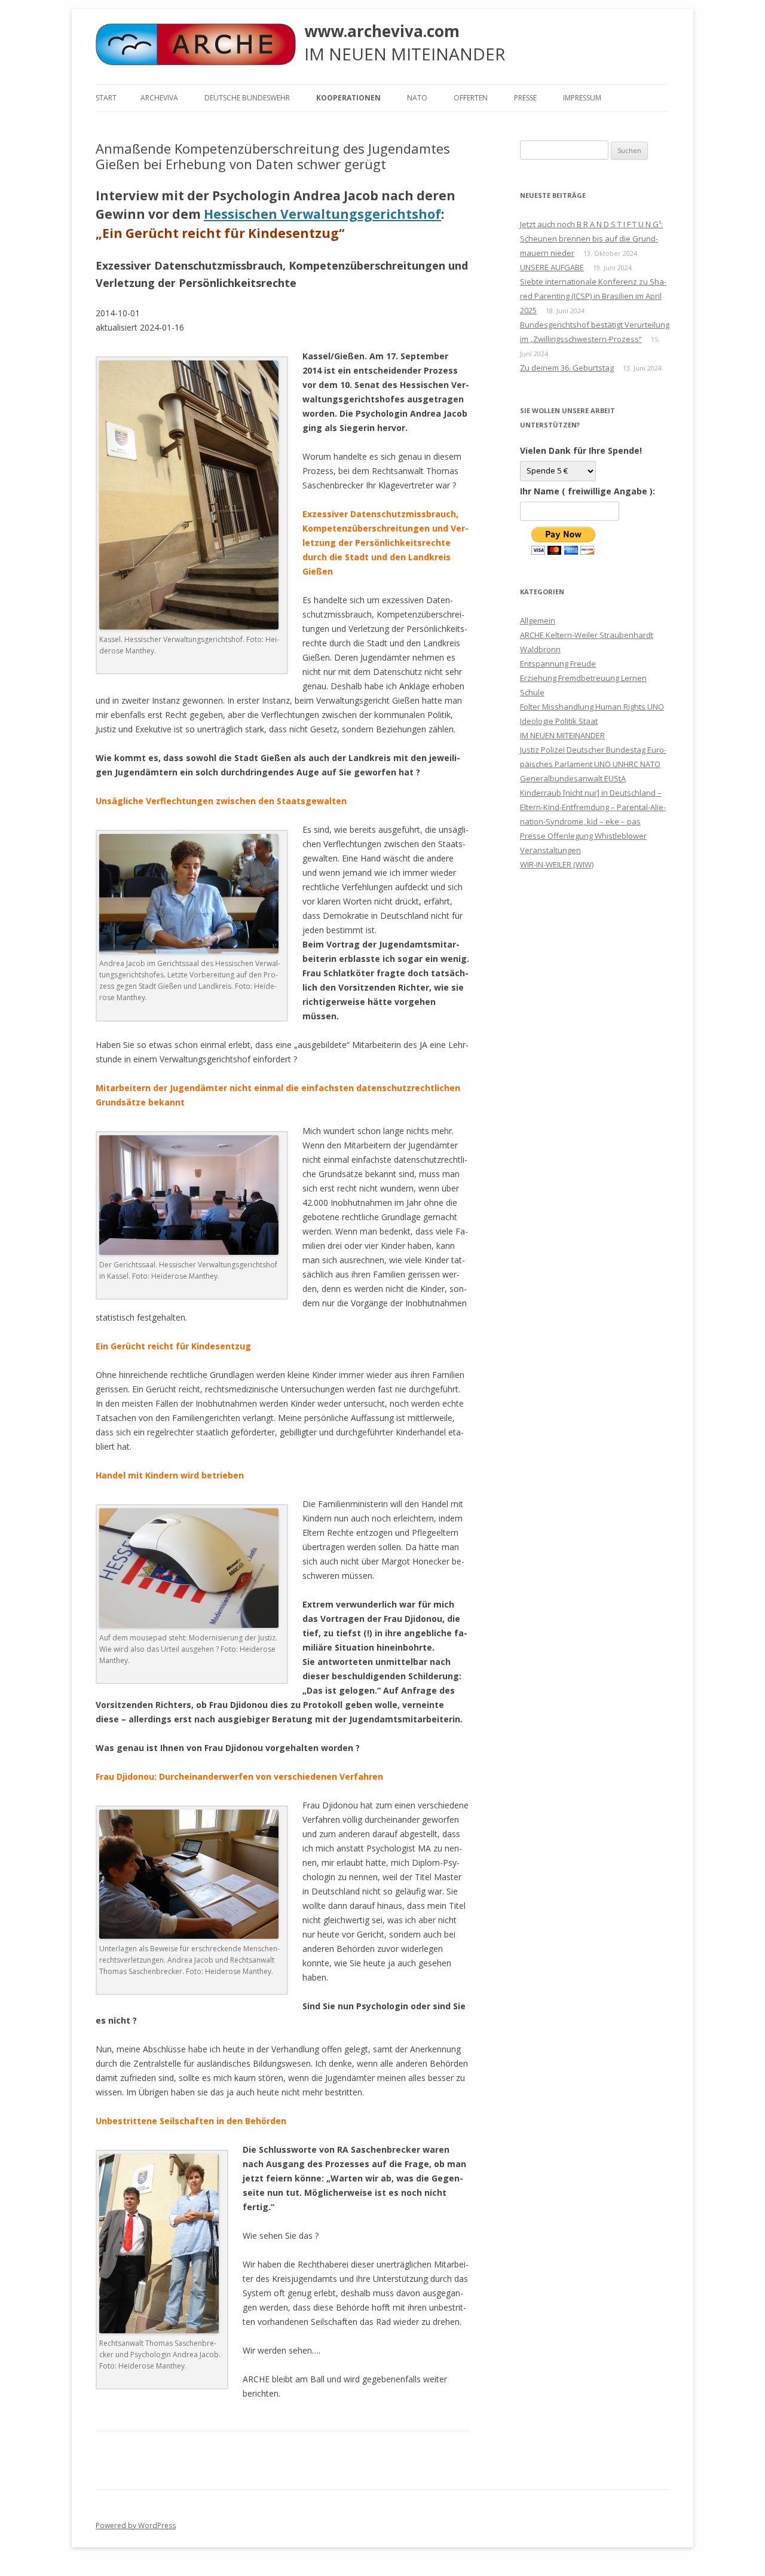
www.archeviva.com (382, 31)
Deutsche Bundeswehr (247, 98)
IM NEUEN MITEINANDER (562, 735)
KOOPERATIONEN (348, 98)
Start (106, 98)
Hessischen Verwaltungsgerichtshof (322, 214)
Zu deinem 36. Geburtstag (567, 368)
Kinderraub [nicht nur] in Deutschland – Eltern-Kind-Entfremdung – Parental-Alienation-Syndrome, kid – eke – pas (593, 807)
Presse (525, 98)
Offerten (471, 98)
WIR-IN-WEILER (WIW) (557, 864)
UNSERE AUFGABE (552, 267)
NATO (417, 98)
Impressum (582, 98)
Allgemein (538, 621)
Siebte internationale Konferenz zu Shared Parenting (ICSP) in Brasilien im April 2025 (593, 296)
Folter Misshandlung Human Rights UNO (592, 707)
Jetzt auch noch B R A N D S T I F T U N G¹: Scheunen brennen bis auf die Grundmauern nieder (591, 239)
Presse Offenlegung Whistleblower (583, 836)
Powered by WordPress (136, 2525)
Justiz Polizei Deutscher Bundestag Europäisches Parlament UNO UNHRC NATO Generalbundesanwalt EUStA (593, 764)
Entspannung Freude (558, 664)
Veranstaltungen (550, 850)
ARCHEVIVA (159, 98)
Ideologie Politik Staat (559, 721)
